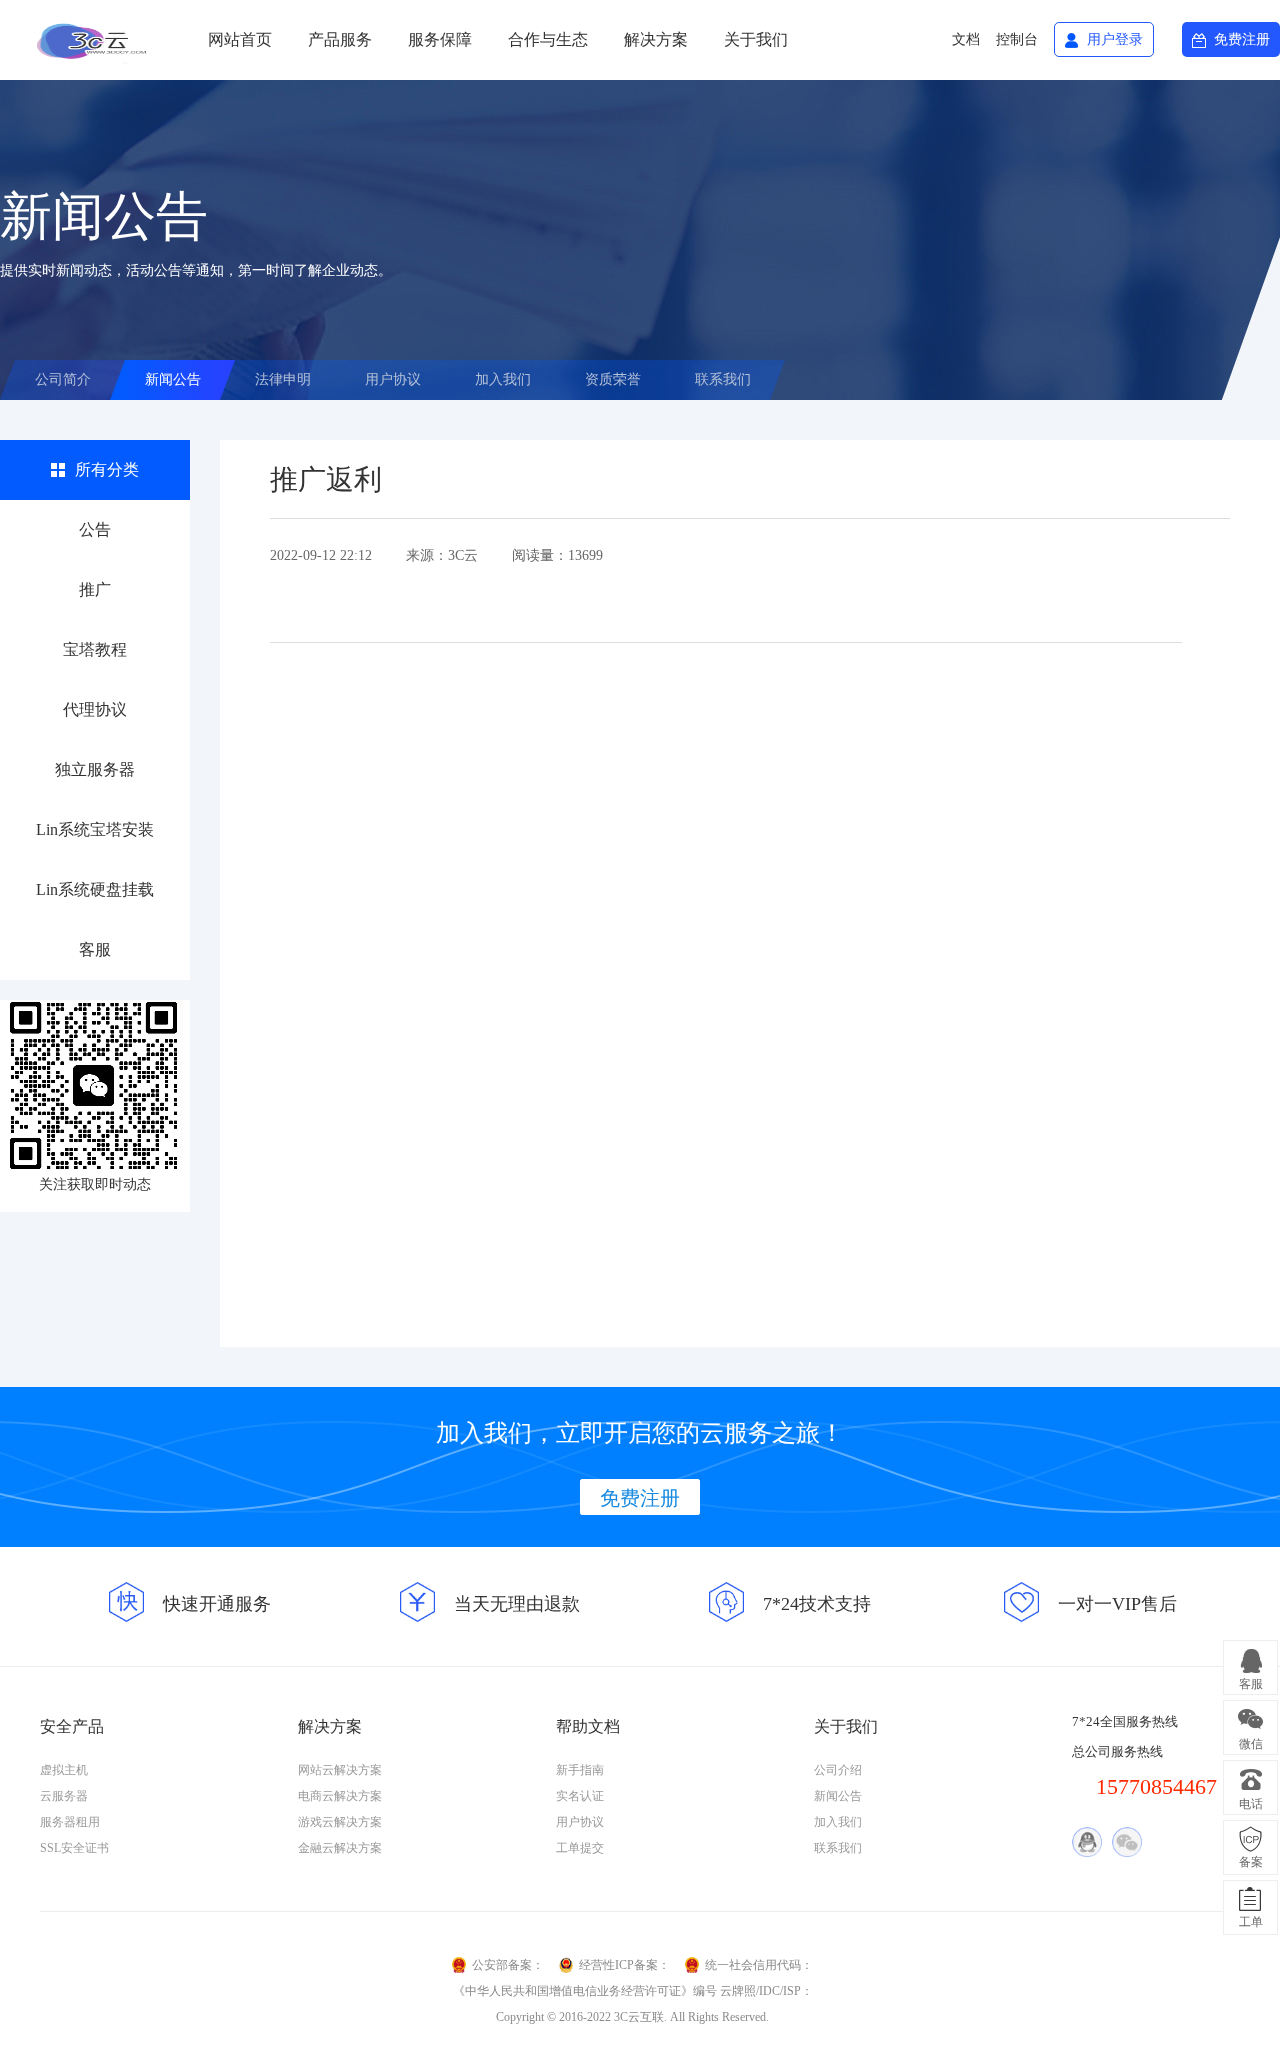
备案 (1251, 1862)
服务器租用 (70, 1822)
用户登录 (1115, 39)
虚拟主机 (64, 1770)
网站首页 (240, 39)
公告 (95, 529)
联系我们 (723, 379)
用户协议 (393, 379)
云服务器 (64, 1796)
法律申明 (283, 379)
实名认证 (580, 1796)
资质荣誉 (613, 379)
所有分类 (107, 469)
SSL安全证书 (74, 1848)
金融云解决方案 (340, 1848)
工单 (1251, 1922)
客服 (95, 949)
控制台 (1017, 39)
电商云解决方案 (340, 1796)
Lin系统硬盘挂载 (95, 889)
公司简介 (63, 379)
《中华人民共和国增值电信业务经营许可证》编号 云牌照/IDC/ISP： (633, 1991)
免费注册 (1242, 39)
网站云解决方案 (340, 1770)
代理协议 (95, 709)
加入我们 (503, 379)
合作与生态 (548, 39)
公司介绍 (838, 1770)
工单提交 (580, 1848)
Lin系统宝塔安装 (95, 829)
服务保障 (440, 39)
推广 (95, 589)
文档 (966, 39)
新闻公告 (173, 379)
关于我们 (756, 39)
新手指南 (580, 1770)
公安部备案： (508, 1965)
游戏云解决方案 (340, 1822)
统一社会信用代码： (759, 1965)
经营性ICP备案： (624, 1965)
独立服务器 (95, 769)
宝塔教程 (95, 649)
